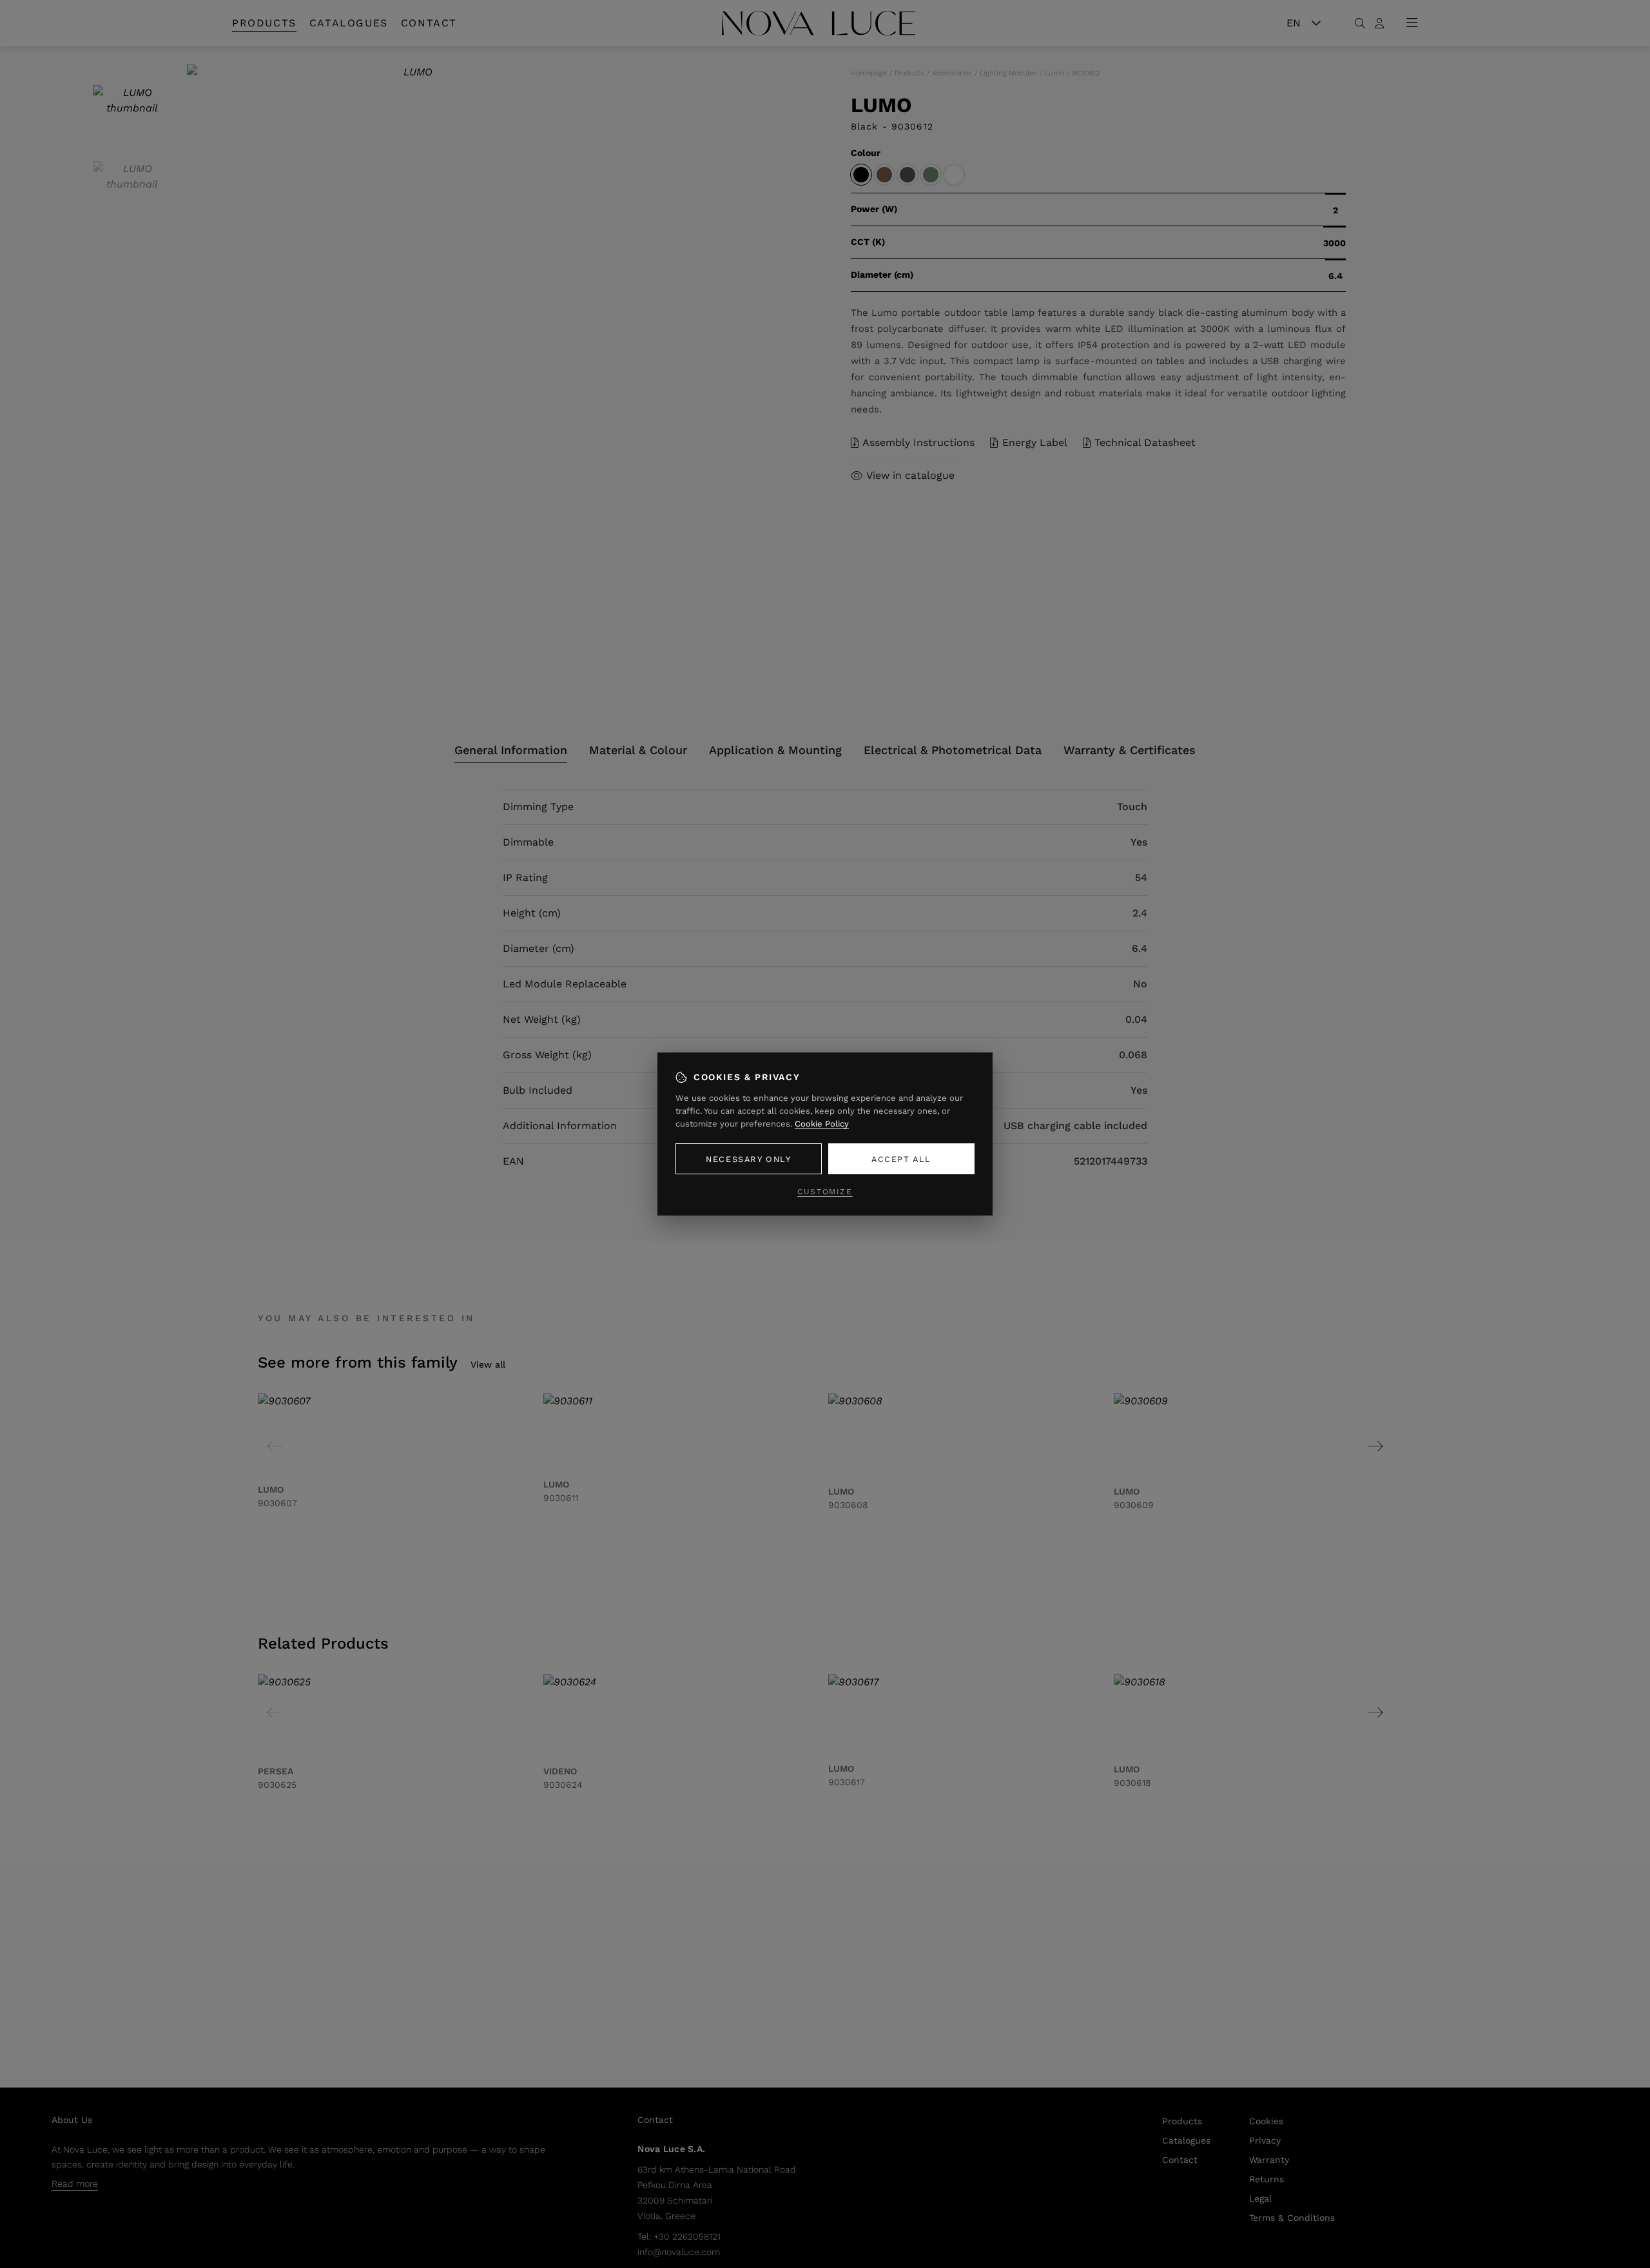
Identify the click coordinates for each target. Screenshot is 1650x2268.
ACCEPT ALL (901, 1159)
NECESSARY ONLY (748, 1159)
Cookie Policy (822, 1124)
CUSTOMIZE (825, 1192)
